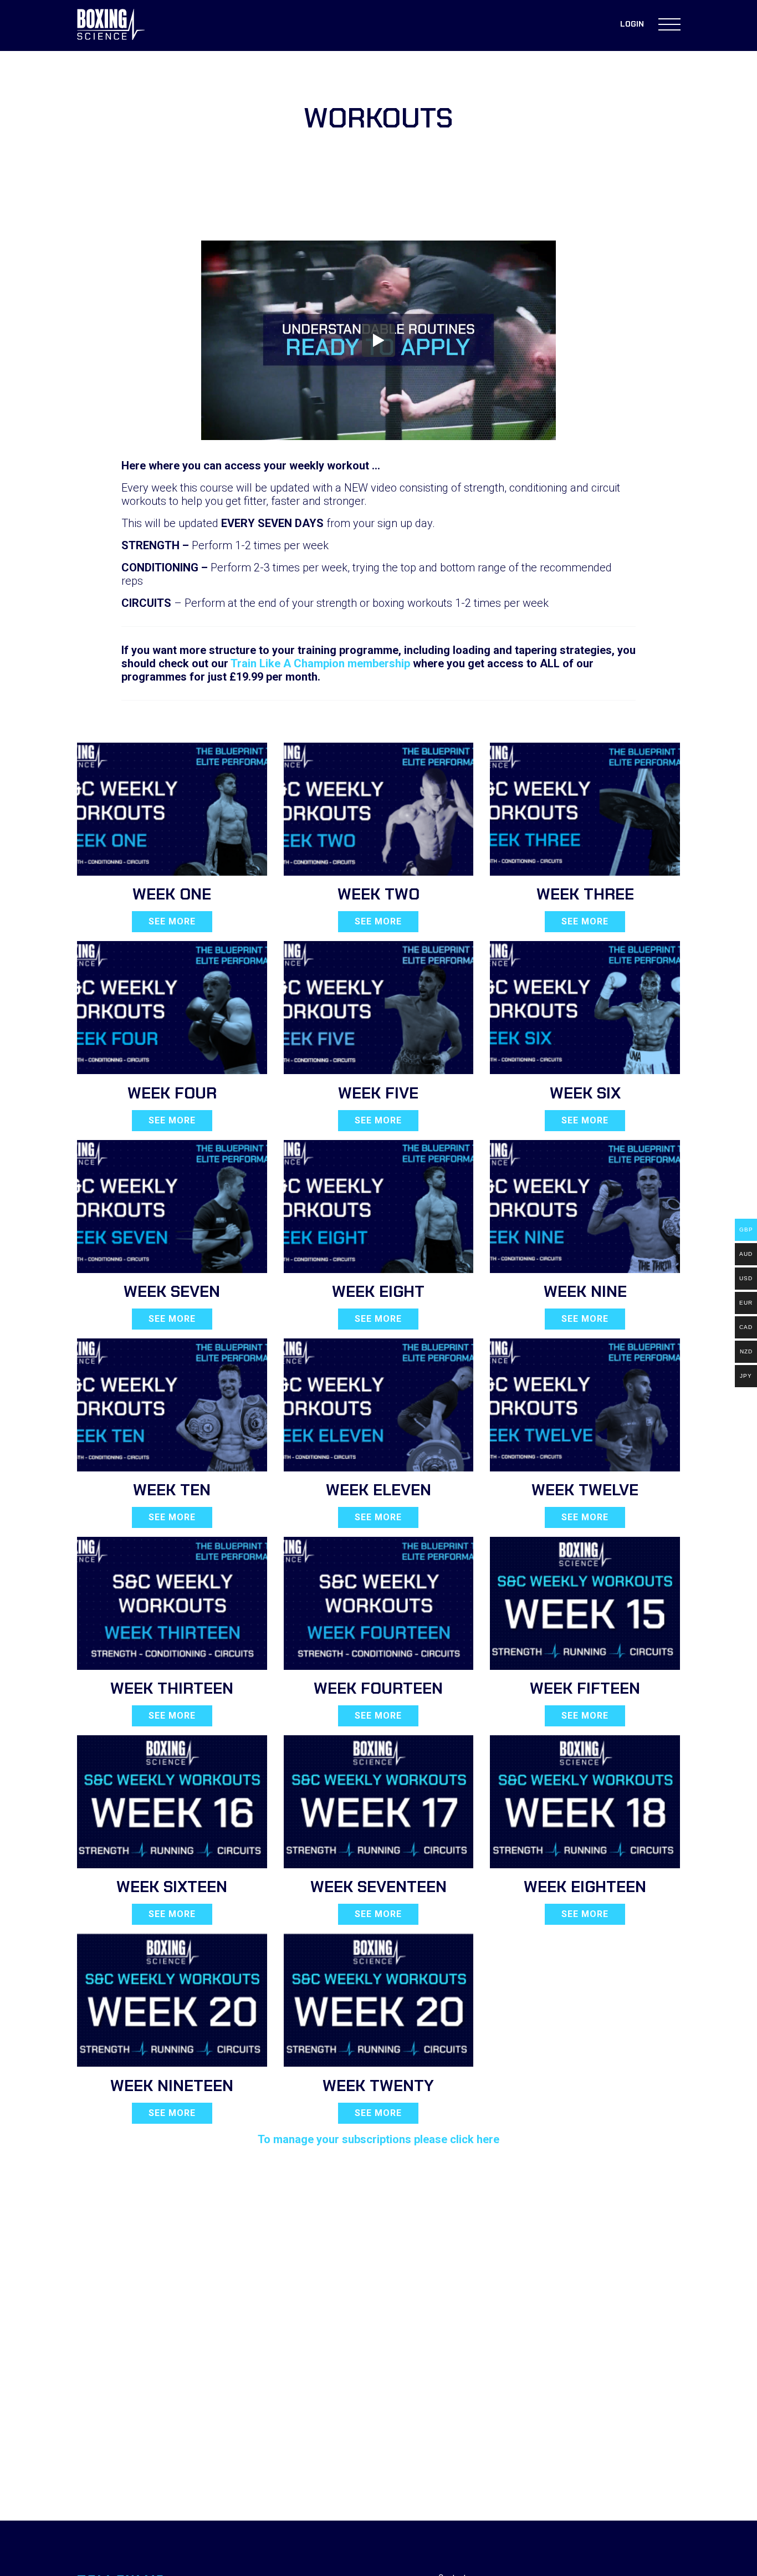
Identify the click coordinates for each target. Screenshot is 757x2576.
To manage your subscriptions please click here (378, 2139)
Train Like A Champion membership (320, 663)
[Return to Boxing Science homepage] (111, 25)
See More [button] (172, 921)
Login (632, 24)
